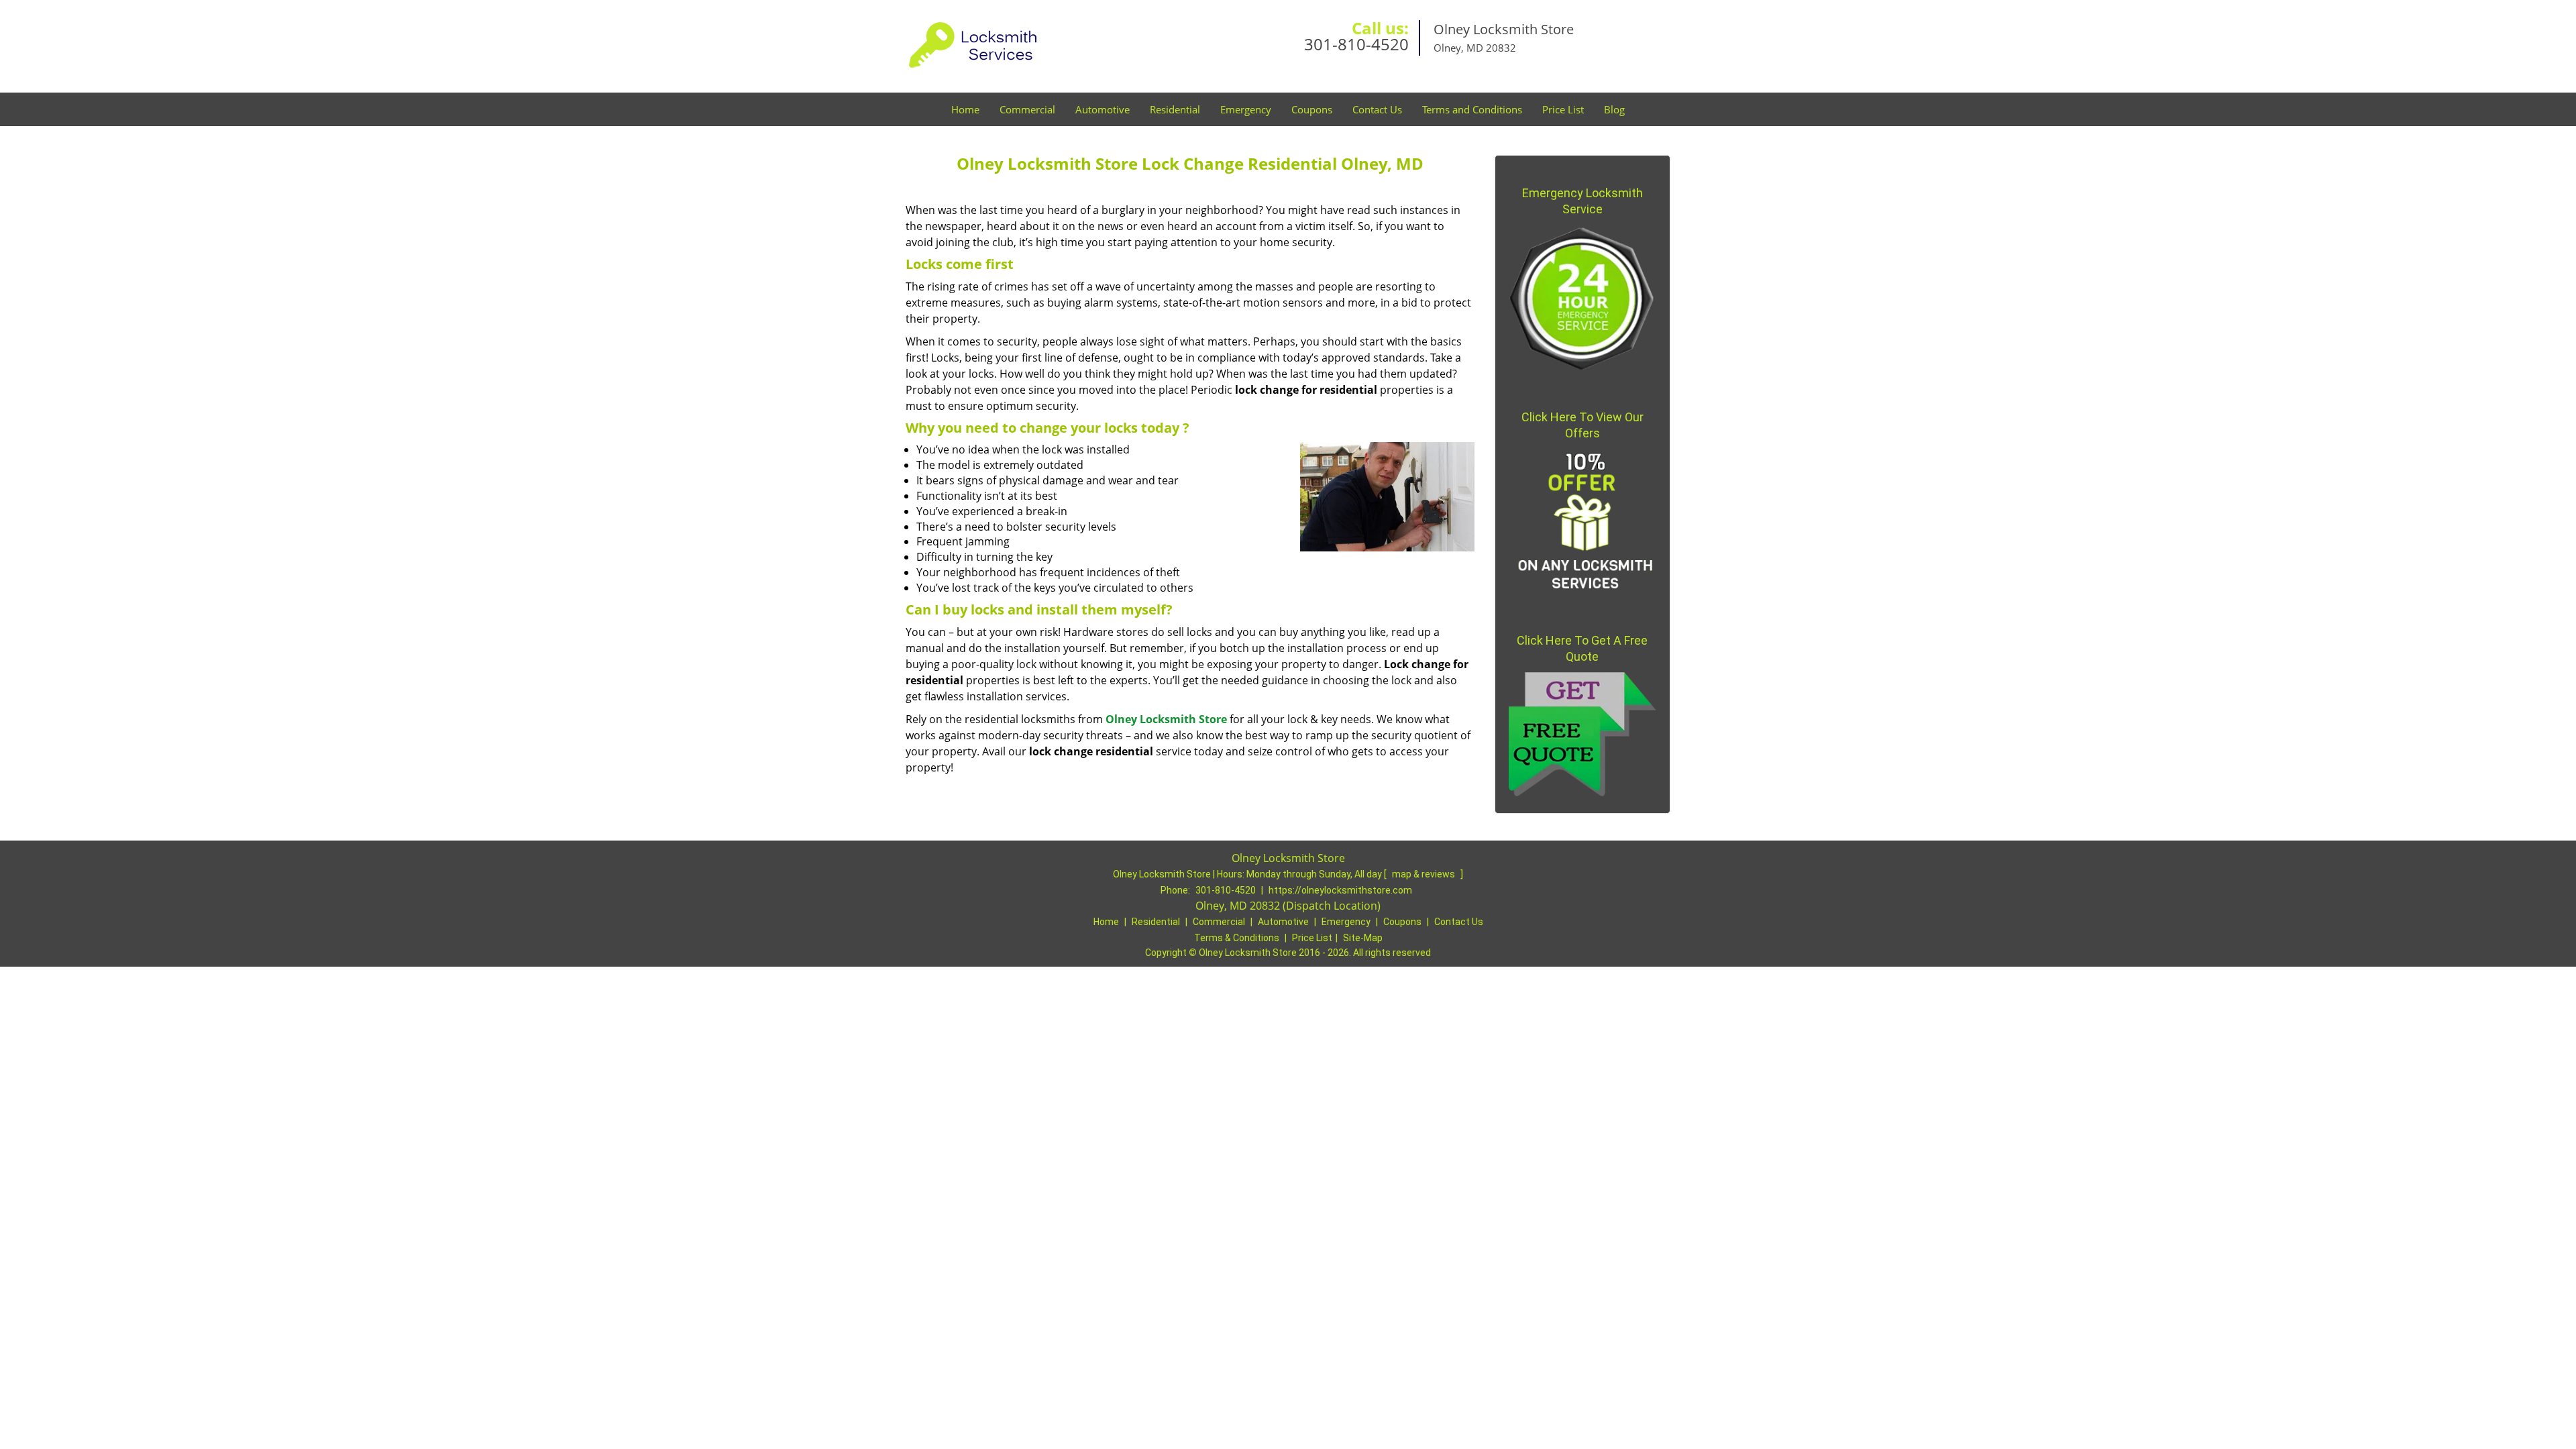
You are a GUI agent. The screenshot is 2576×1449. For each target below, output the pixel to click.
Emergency (1246, 109)
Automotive (1103, 109)
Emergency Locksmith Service (1582, 201)
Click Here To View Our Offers (1582, 425)
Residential (1175, 109)
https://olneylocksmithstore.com (1340, 890)
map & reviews (1425, 874)
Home (965, 109)
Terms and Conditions (1472, 109)
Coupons (1312, 109)
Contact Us (1377, 109)
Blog (1614, 109)
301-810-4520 (1356, 44)
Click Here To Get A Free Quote (1582, 648)
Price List (1563, 109)
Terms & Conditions (1237, 938)
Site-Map (1363, 938)
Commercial (1027, 109)
